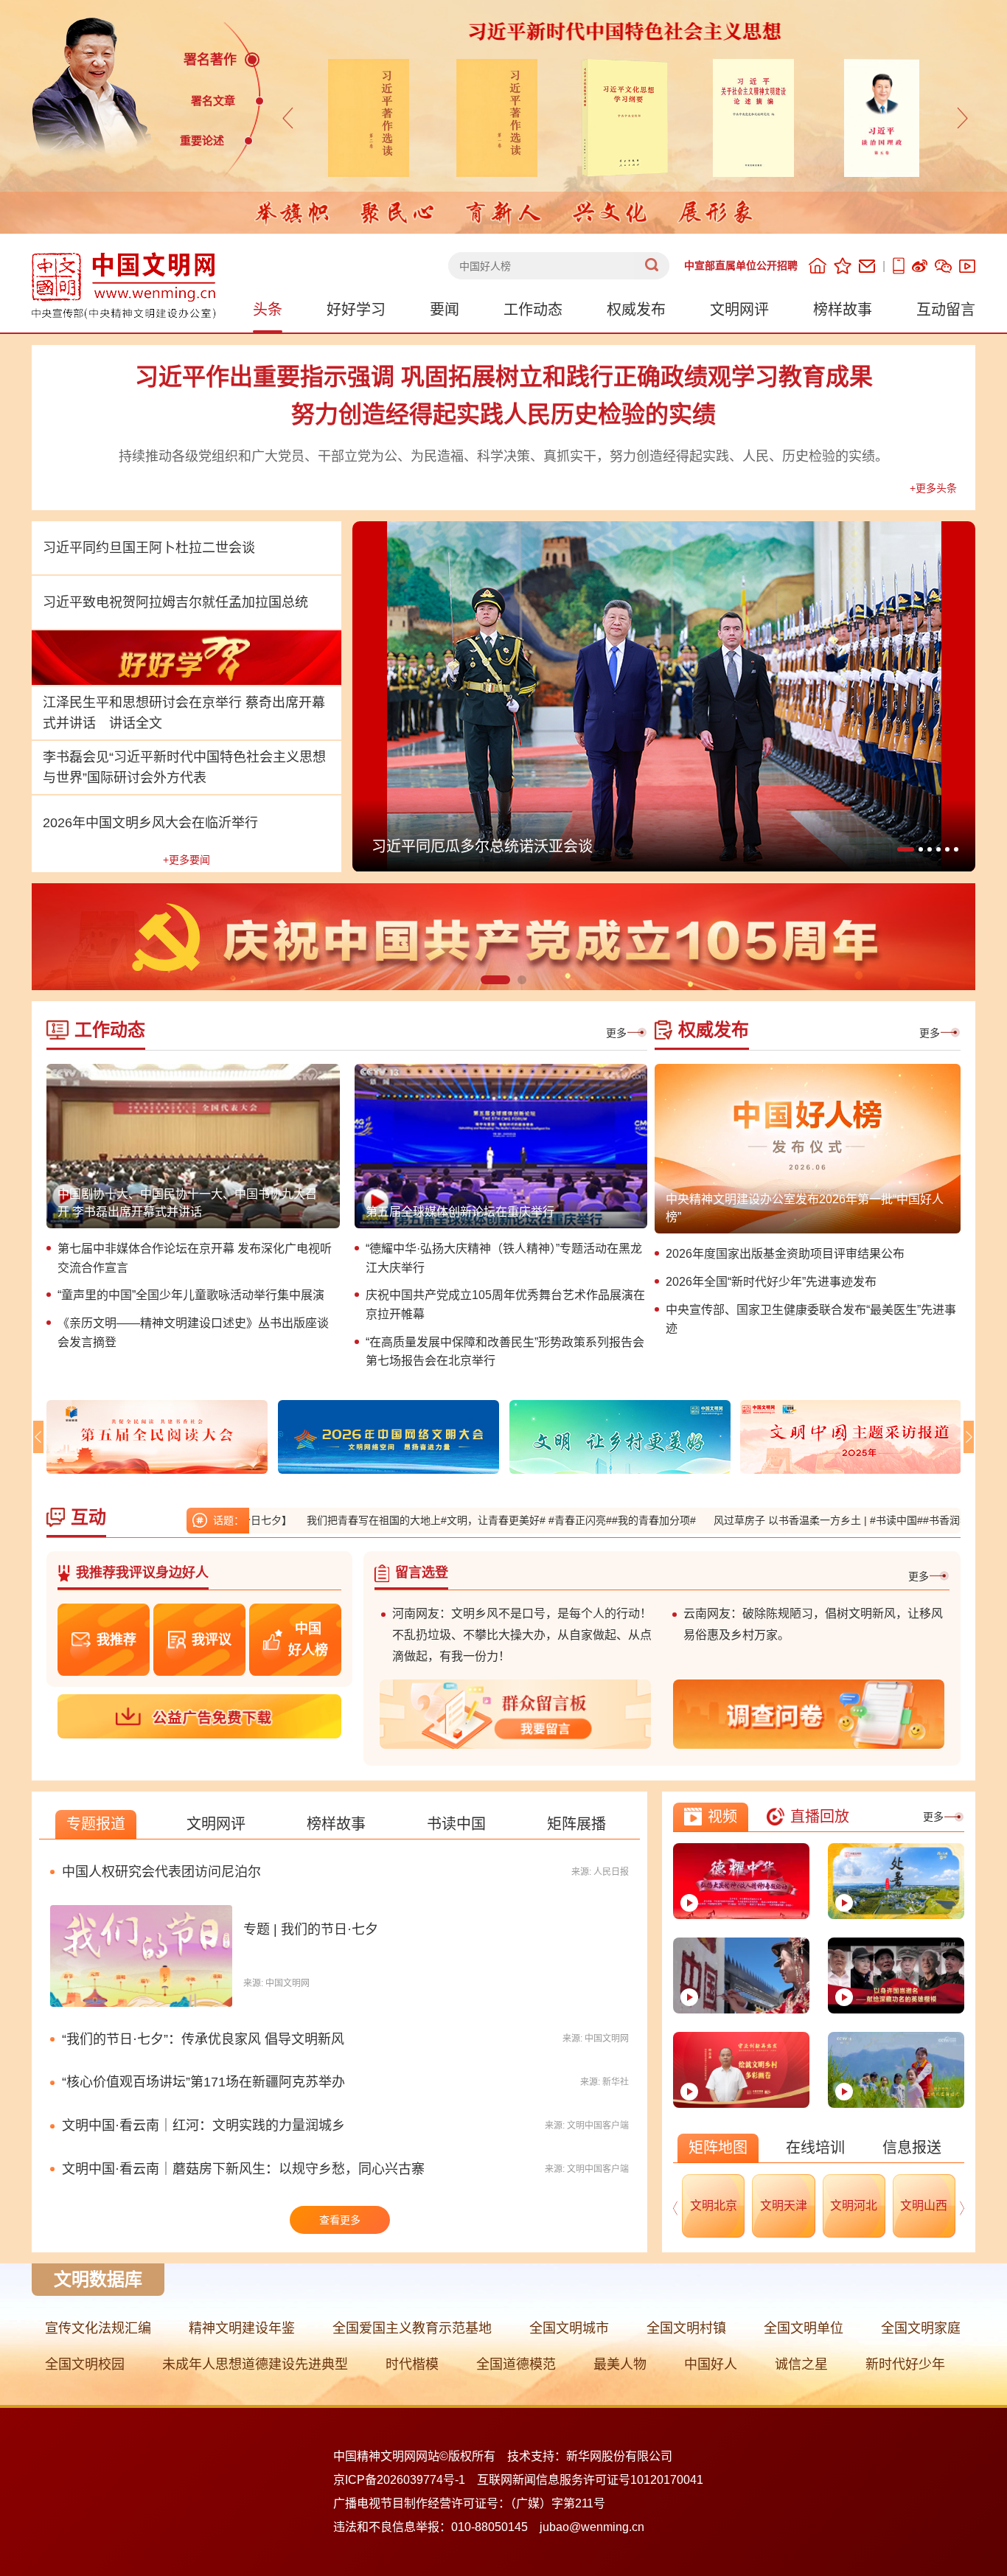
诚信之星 (801, 2364)
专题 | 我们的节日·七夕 (311, 1929)
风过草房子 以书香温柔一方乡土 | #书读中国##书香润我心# (770, 1520)
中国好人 (711, 2364)
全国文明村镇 (686, 2328)
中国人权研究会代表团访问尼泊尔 (161, 1872)
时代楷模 (412, 2364)
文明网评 (739, 310)
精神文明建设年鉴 (242, 2328)
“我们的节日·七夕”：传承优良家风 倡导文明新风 (203, 2039)
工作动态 (533, 310)
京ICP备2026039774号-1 (399, 2480)
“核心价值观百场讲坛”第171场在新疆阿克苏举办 (203, 2082)
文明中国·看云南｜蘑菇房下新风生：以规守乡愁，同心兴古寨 (243, 2169)
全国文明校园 (85, 2364)
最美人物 (620, 2364)
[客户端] (899, 266)
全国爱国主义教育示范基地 (412, 2328)
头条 (268, 310)
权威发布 (636, 310)
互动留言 (946, 310)
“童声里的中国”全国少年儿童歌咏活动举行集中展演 (191, 1295)
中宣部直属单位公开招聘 (741, 265)
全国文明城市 (569, 2328)
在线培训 (815, 2148)
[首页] (818, 266)
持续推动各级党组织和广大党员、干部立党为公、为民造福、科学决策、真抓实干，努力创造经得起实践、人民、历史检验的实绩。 (503, 456)
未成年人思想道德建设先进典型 (255, 2364)
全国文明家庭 (921, 2328)
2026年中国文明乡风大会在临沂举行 (150, 823)
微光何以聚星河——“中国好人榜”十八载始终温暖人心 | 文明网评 (584, 846)
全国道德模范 (516, 2364)
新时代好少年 (905, 2364)
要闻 (445, 310)
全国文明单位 (804, 2328)
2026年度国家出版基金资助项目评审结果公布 (785, 1254)
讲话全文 (136, 723)
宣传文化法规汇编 (98, 2328)
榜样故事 (843, 310)
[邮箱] (867, 266)
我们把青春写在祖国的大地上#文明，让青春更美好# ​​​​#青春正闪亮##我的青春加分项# (422, 1520)
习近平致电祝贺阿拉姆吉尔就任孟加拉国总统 (175, 602)
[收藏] (843, 266)
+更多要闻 (187, 860)
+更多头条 (933, 488)
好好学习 (356, 310)
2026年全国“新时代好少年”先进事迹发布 (771, 1282)
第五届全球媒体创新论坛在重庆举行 (460, 1212)
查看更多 (340, 2220)
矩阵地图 (718, 2148)
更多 (616, 1033)
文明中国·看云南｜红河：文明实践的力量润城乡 (203, 2126)
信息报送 (912, 2148)
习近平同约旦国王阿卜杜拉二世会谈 (149, 548)
